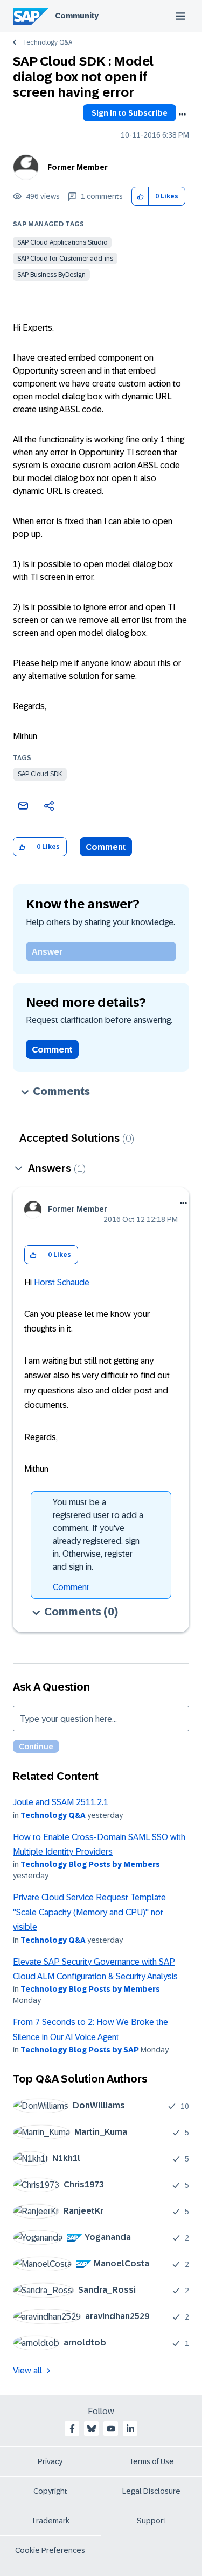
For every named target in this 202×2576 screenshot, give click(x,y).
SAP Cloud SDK (40, 774)
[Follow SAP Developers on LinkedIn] (130, 2429)
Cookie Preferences (50, 2550)
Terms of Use (152, 2461)
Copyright (50, 2491)
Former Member (78, 167)
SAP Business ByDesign (51, 275)
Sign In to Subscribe (130, 113)
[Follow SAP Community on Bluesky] (92, 2429)
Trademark (50, 2521)
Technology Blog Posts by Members (90, 1864)
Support (151, 2521)
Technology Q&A (47, 42)
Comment (106, 847)
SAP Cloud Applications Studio (62, 242)
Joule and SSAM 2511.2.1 (61, 1802)
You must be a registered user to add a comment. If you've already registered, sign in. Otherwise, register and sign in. (98, 1534)
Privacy (50, 2461)
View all (27, 2370)
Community (77, 16)
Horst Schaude (62, 1282)
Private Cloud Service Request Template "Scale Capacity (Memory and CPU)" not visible (89, 1912)
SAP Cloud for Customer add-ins (65, 259)
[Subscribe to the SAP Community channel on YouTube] (111, 2429)
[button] (140, 196)
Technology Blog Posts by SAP (80, 2050)
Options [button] (182, 115)
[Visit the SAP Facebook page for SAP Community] (72, 2429)
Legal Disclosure (151, 2491)
